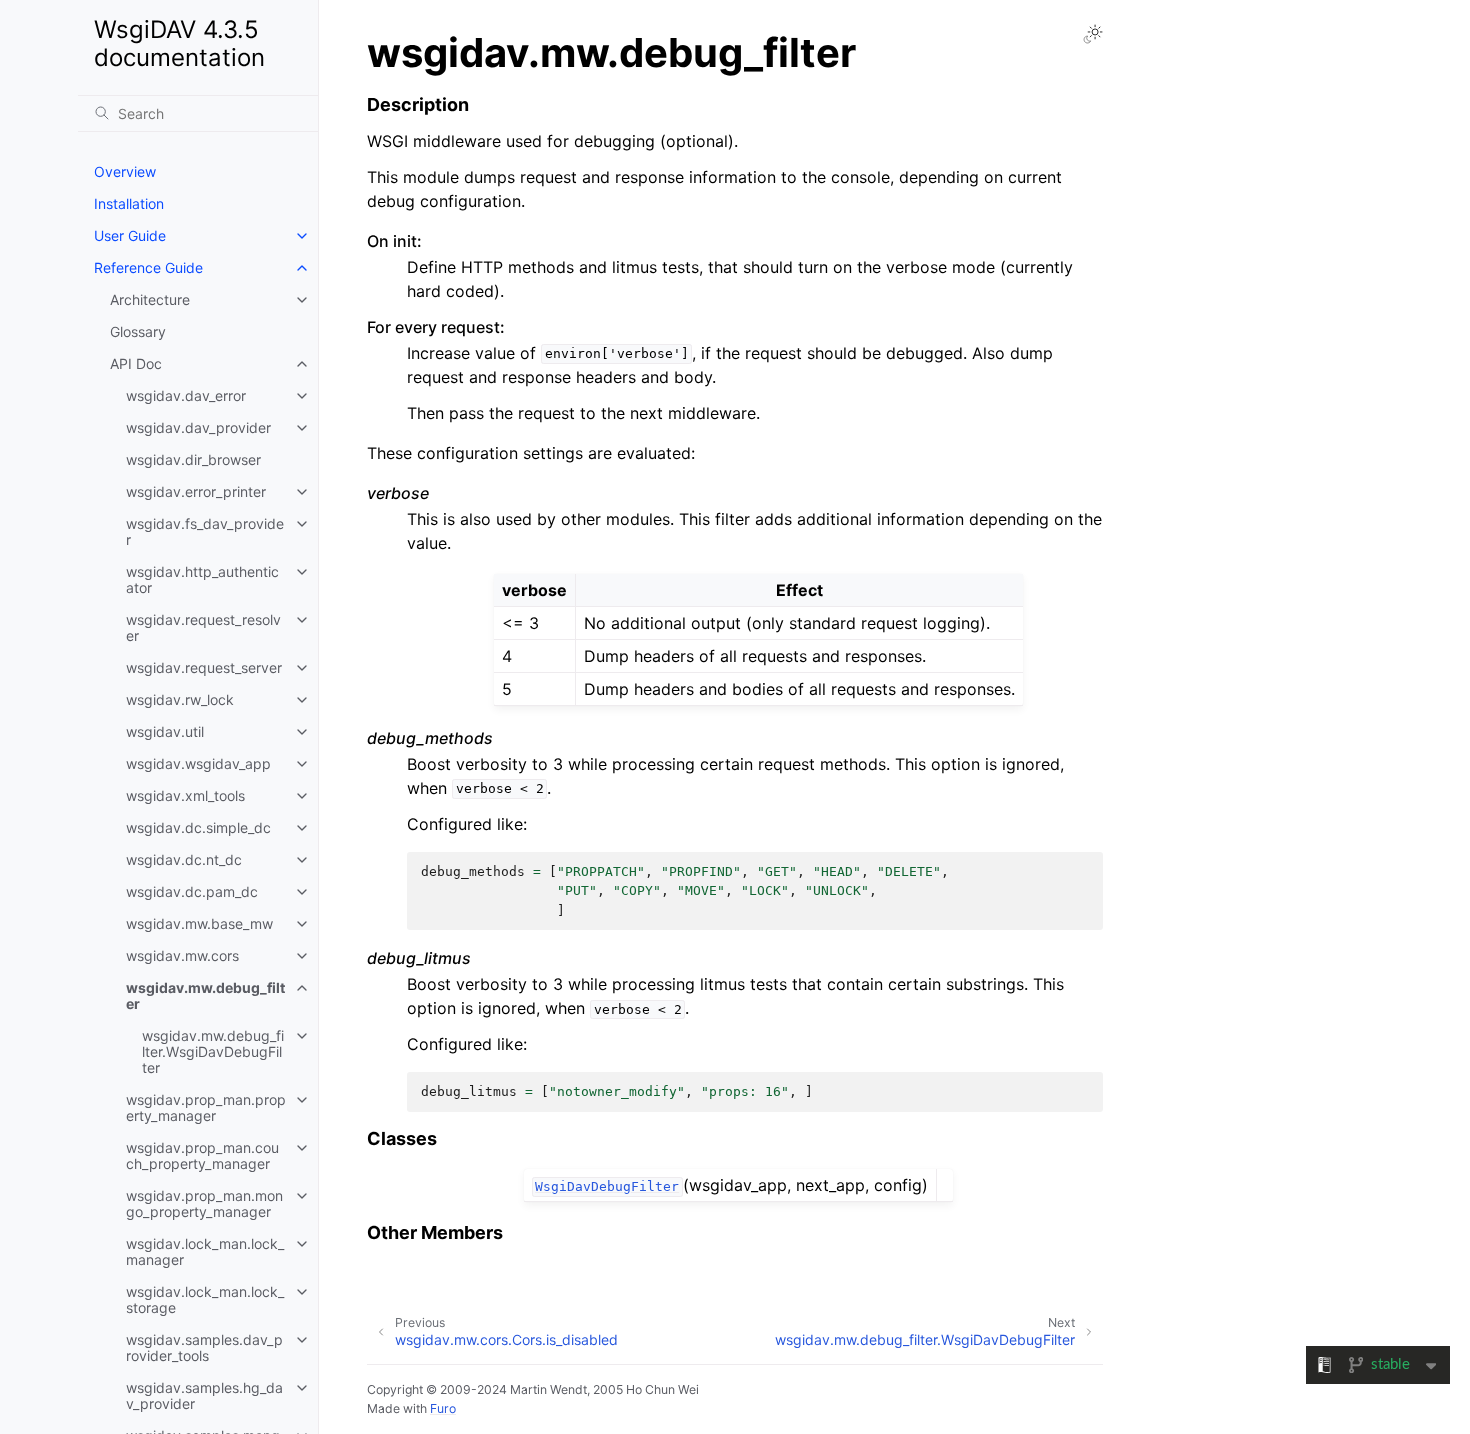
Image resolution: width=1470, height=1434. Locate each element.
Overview (125, 171)
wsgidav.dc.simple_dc (198, 827)
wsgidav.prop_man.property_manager (206, 1107)
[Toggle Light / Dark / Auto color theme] (1093, 34)
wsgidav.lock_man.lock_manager (205, 1251)
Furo (443, 1408)
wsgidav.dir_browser (193, 459)
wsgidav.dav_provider (198, 427)
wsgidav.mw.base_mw (199, 923)
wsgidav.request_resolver (203, 627)
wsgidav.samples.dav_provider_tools (204, 1347)
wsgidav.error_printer (196, 491)
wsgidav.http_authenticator (202, 579)
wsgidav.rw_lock (180, 699)
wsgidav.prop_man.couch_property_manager (202, 1155)
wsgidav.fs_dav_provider (205, 531)
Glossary (138, 331)
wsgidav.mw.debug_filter (205, 995)
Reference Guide (148, 267)
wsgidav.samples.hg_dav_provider (204, 1395)
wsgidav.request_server (204, 667)
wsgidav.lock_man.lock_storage (205, 1299)
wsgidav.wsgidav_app (198, 763)
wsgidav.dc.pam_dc (192, 891)
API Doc (136, 363)
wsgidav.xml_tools (185, 795)
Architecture (150, 299)
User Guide (130, 235)
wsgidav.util (165, 731)
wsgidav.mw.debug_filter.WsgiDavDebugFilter (213, 1051)
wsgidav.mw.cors (182, 955)
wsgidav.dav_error (186, 395)
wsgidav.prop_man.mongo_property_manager (204, 1203)
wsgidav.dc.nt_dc (184, 859)
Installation (129, 203)
